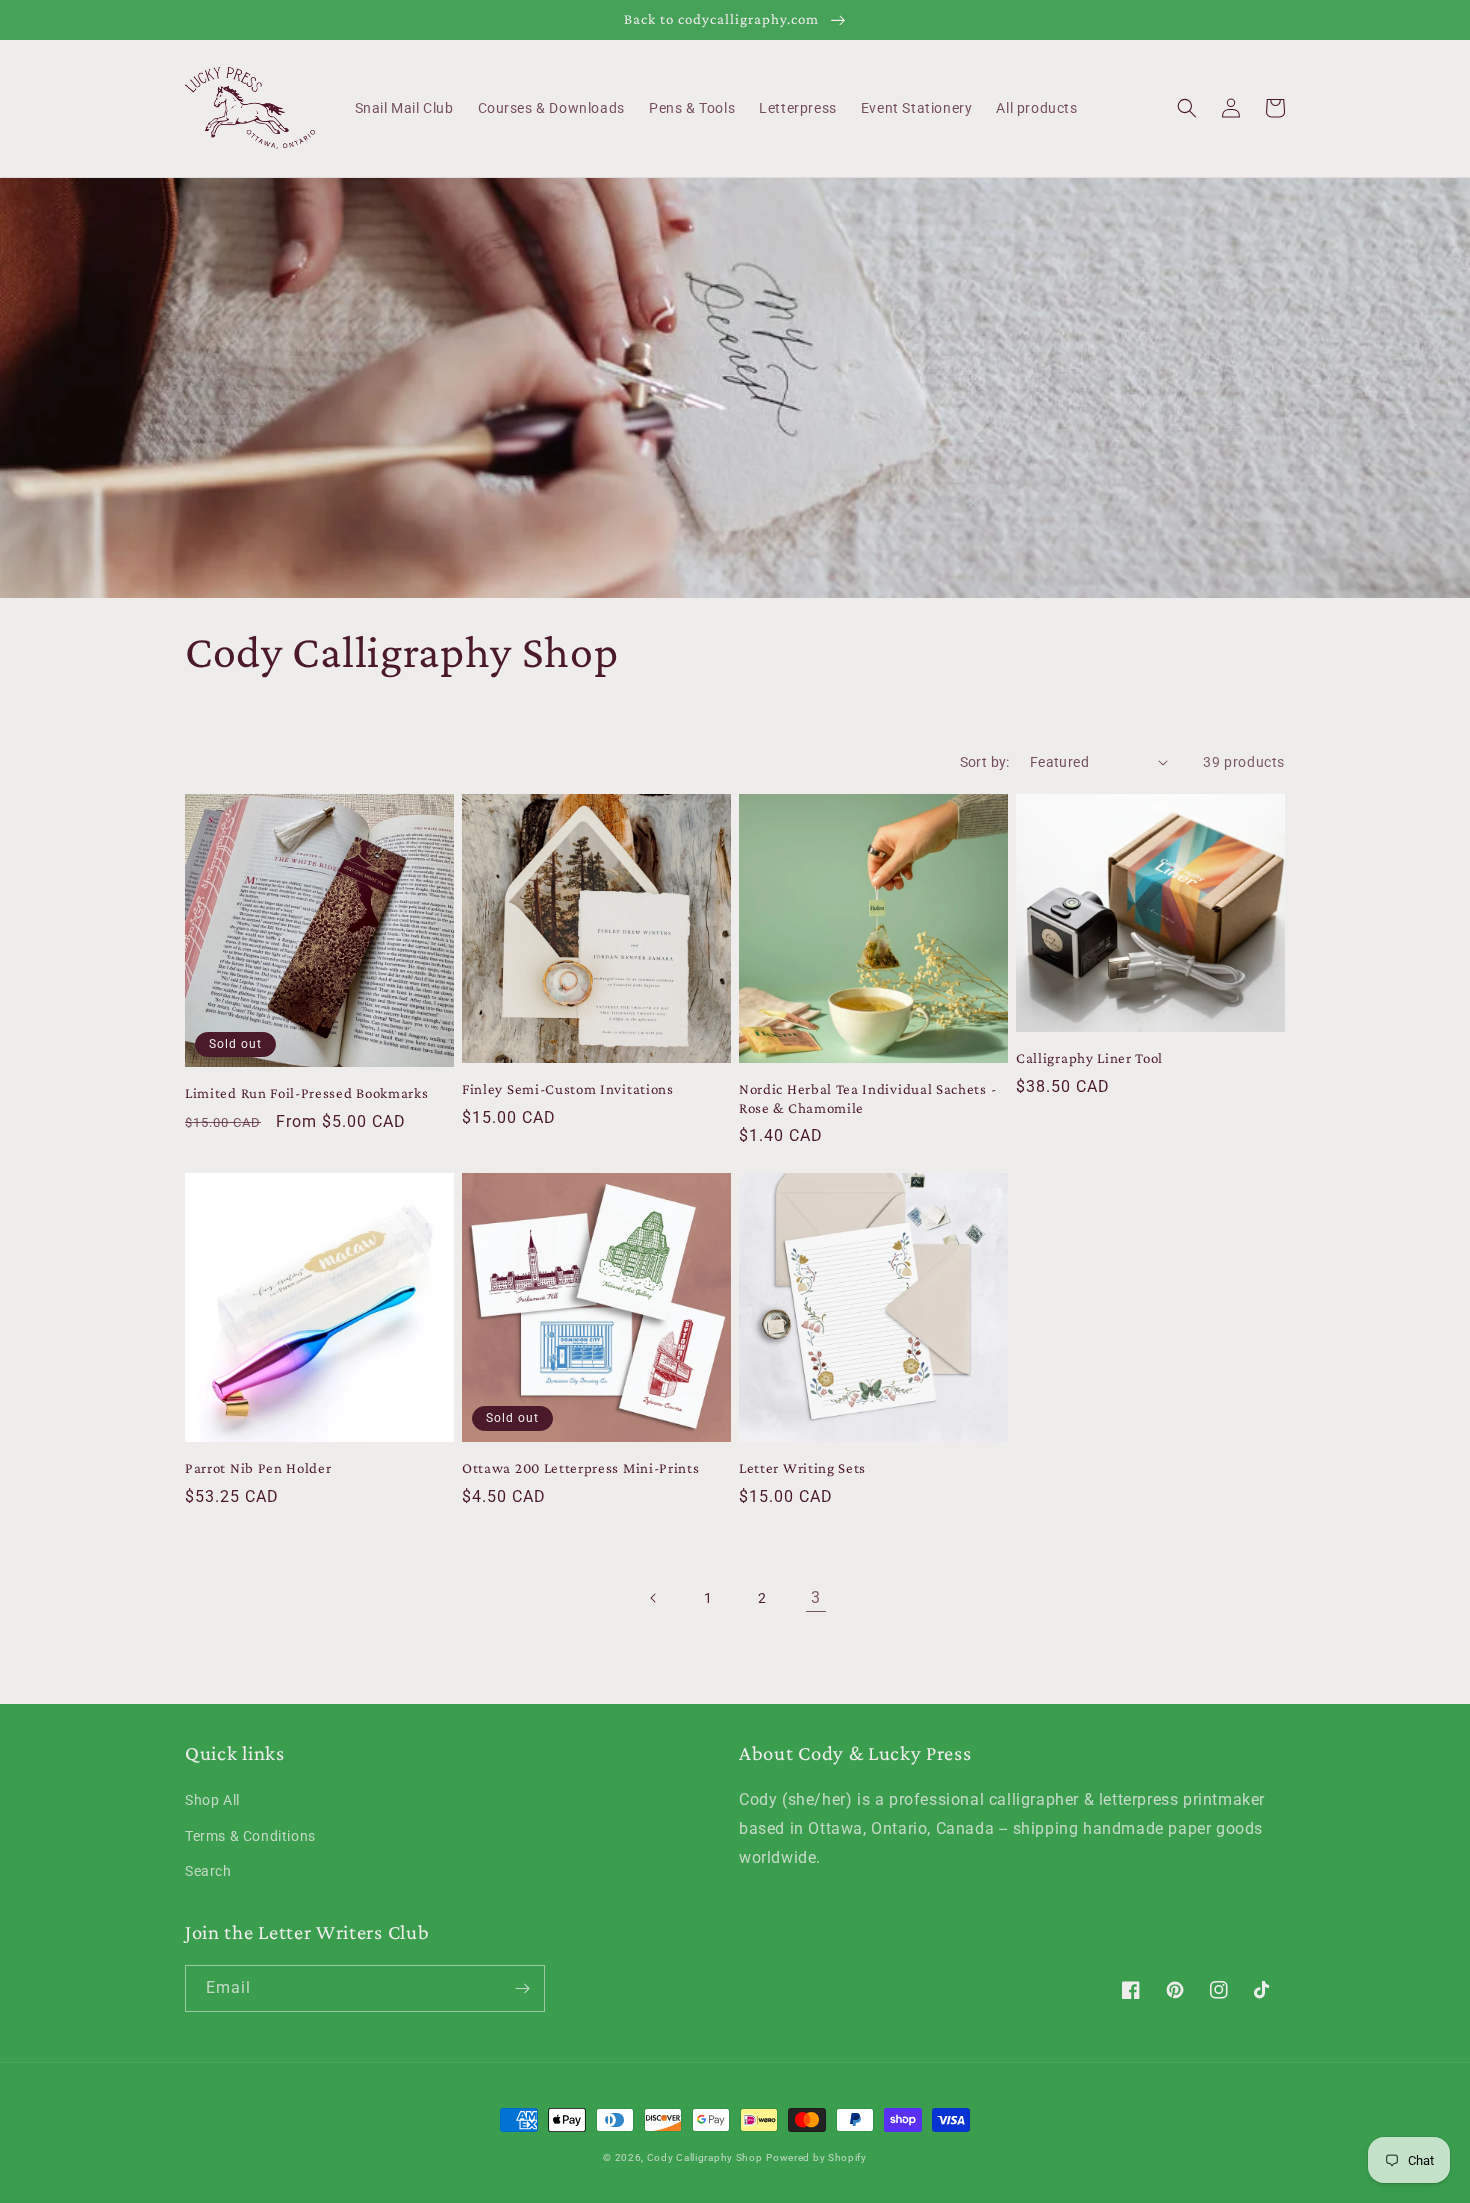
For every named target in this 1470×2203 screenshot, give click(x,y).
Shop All (212, 1800)
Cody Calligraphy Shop (705, 2157)
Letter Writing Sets (802, 1468)
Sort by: (985, 762)
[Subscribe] (522, 1988)
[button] (1187, 108)
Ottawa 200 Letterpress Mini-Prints (580, 1468)
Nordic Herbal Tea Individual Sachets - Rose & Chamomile (867, 1098)
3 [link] (816, 1597)
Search (208, 1871)
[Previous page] (654, 1598)
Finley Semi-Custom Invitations (568, 1089)
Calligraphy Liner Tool (1089, 1058)
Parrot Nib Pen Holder (258, 1468)
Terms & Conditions (250, 1836)
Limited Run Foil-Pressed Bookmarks (306, 1093)
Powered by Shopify (816, 2157)
